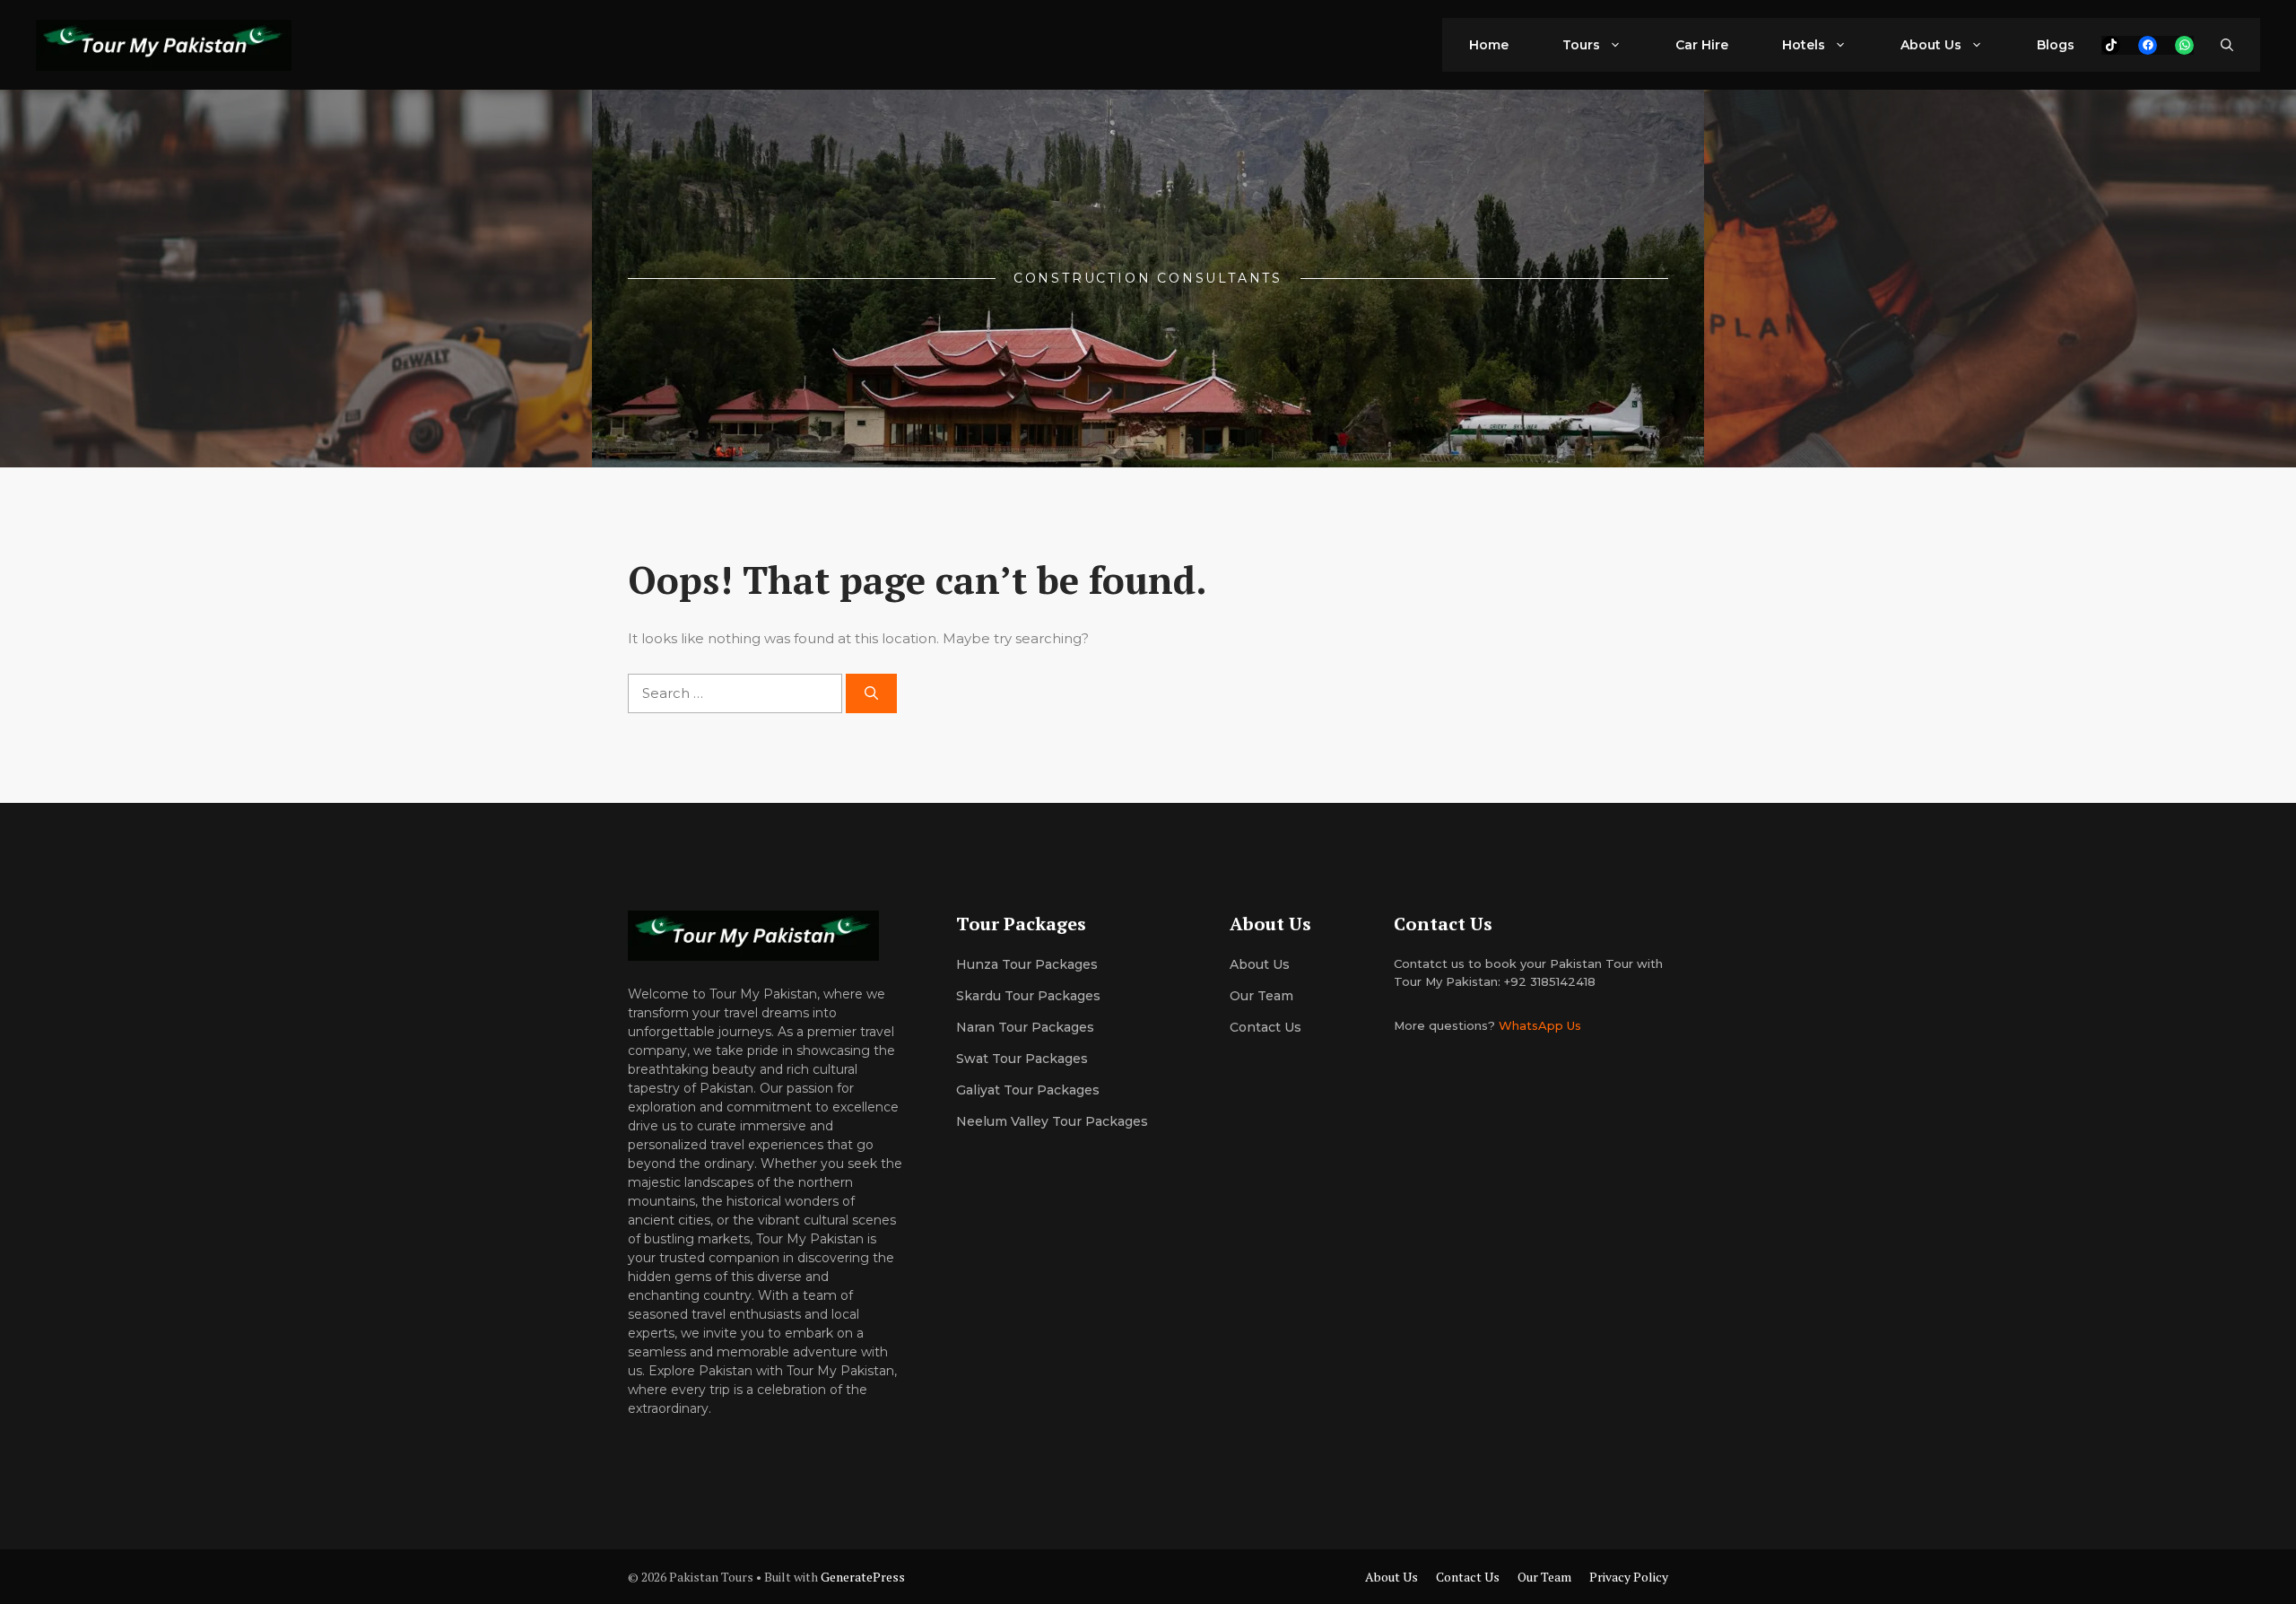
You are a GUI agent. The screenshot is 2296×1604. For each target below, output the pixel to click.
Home (1489, 45)
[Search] (871, 694)
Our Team (1544, 1577)
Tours (1581, 45)
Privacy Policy (1629, 1577)
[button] (2227, 45)
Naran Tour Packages (1025, 1027)
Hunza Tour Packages (1027, 964)
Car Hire (1702, 45)
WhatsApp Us (1540, 1025)
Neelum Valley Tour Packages (1052, 1121)
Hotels (1804, 45)
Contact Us (1265, 1027)
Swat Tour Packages (1022, 1059)
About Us (1931, 45)
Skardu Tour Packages (1028, 996)
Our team (1261, 996)
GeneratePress (863, 1577)
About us (1260, 964)
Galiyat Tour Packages (1028, 1090)
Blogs (2056, 45)
